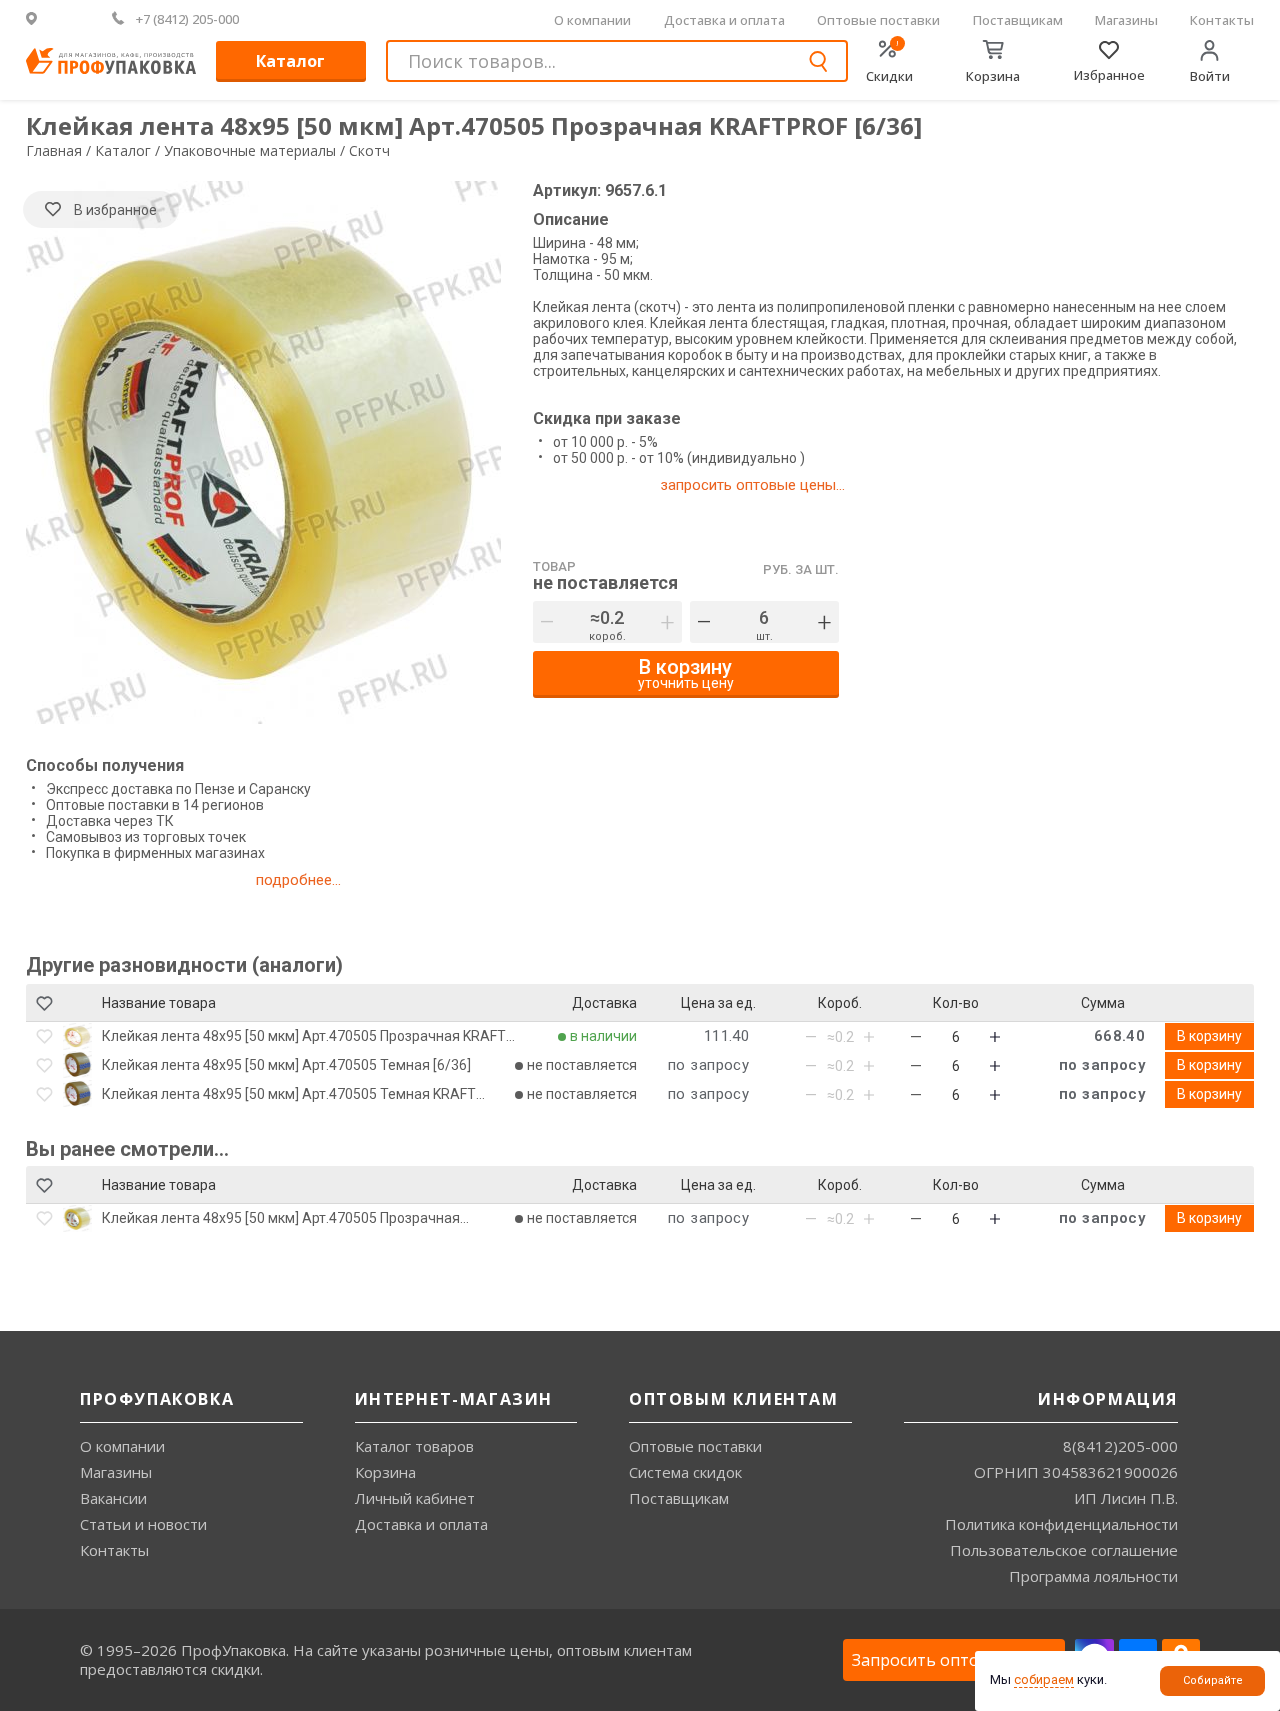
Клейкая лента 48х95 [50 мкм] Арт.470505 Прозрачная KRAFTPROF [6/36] (281, 1218)
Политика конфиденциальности (1061, 1524)
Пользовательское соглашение (1064, 1550)
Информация (1108, 1399)
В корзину (1209, 1036)
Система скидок (685, 1472)
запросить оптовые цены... (752, 485)
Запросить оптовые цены (954, 1660)
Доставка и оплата (724, 20)
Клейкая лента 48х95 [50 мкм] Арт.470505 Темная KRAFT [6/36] (289, 1094)
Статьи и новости (143, 1524)
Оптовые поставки (878, 20)
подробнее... (298, 880)
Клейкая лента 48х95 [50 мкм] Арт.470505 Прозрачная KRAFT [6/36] (304, 1036)
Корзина (385, 1472)
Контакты (1222, 20)
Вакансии (113, 1498)
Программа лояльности (1093, 1576)
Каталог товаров (414, 1446)
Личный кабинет (415, 1498)
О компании (592, 20)
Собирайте (1213, 1680)
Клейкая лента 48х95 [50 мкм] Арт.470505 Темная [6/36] (286, 1065)
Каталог (290, 61)
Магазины (1126, 20)
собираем (1044, 1679)
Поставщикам (1018, 20)
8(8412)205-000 (1120, 1446)
